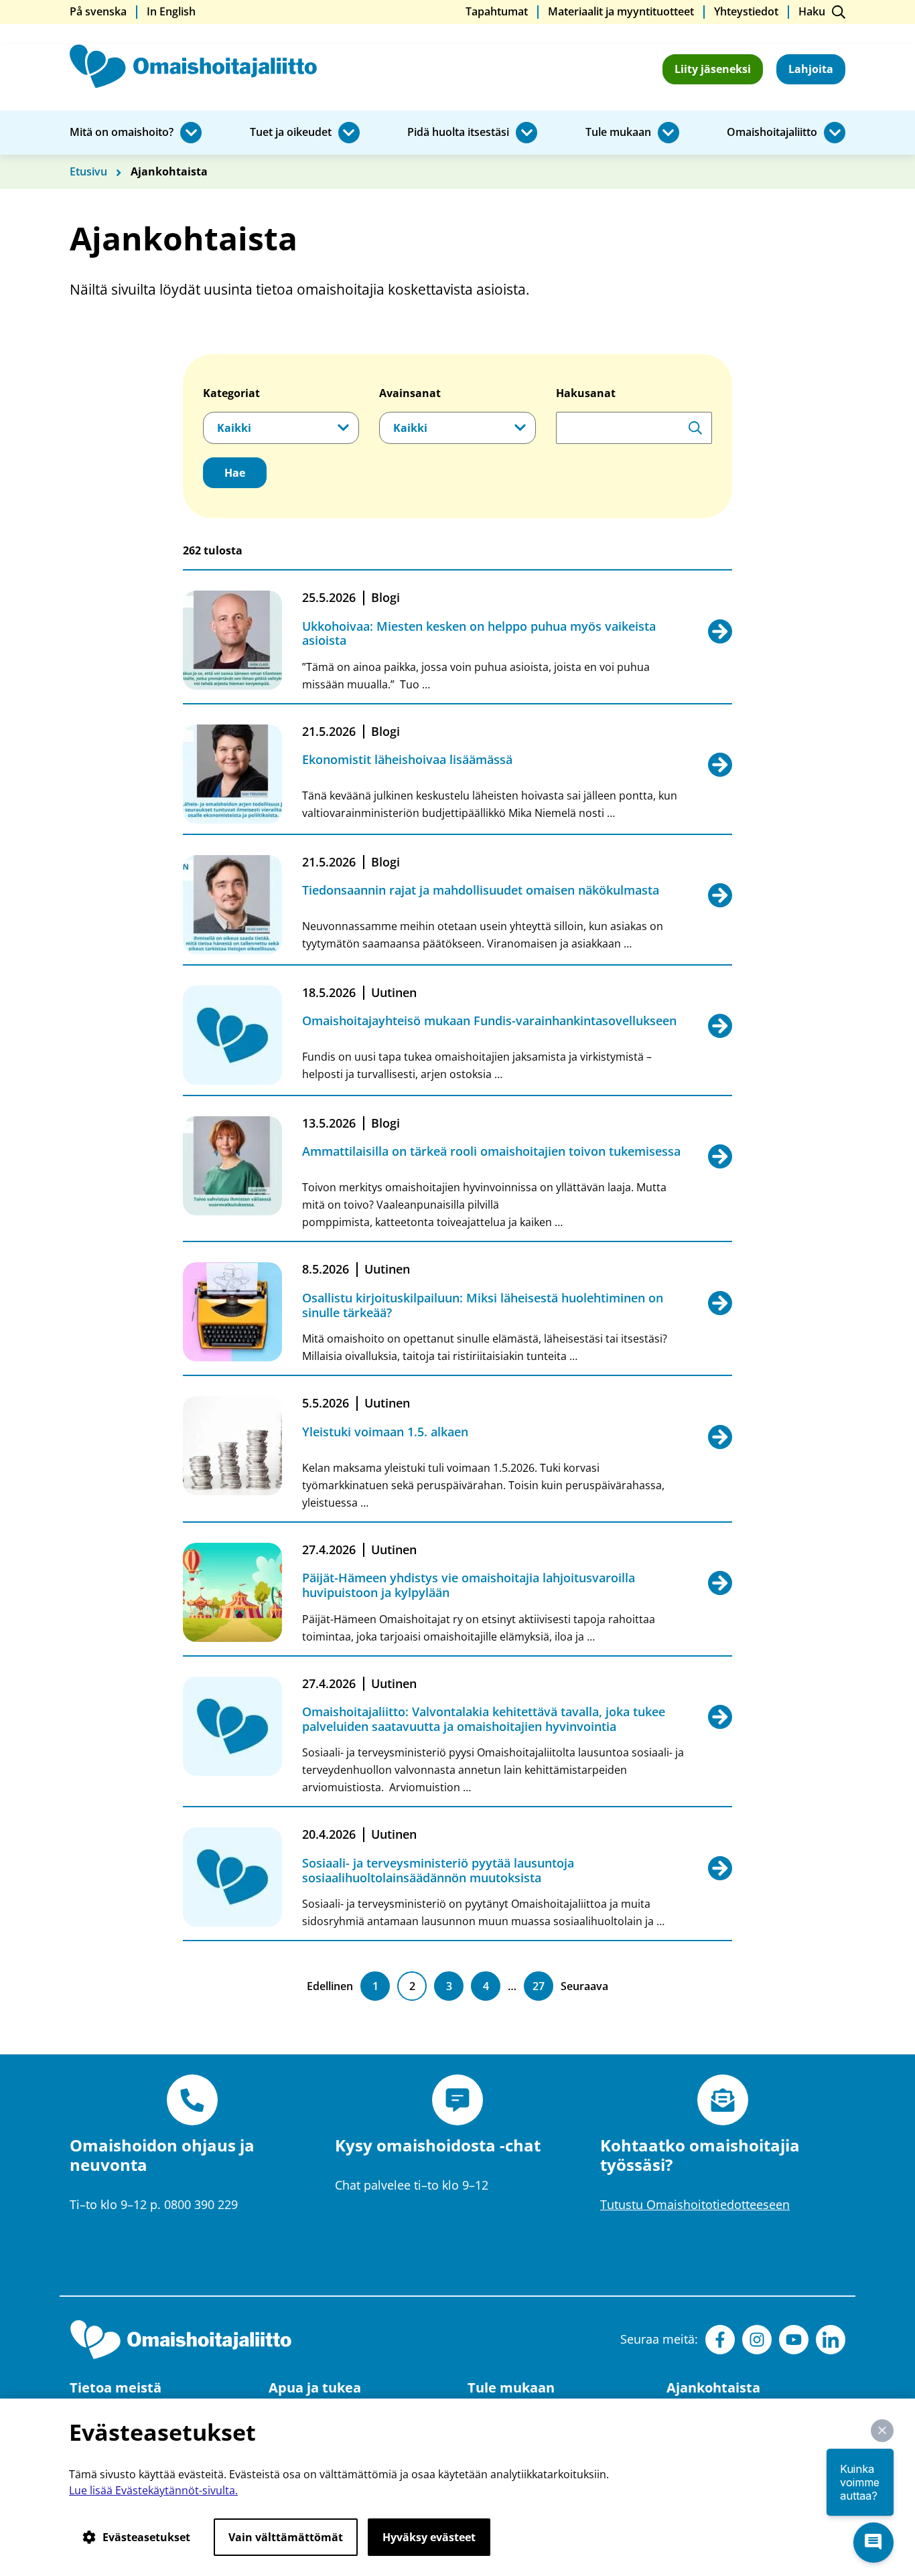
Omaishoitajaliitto (772, 133)
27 (539, 1986)
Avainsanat (410, 393)
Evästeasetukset (146, 2537)
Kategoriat (231, 393)
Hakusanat (586, 393)
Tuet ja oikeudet (291, 133)
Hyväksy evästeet (429, 2537)
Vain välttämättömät (286, 2537)
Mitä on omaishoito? (122, 133)
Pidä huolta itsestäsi (458, 133)
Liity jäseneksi (713, 69)
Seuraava (584, 1986)
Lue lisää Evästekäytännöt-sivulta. (153, 2490)
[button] (882, 2431)
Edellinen (330, 1986)
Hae (235, 473)
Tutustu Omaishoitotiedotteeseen (695, 2204)
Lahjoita (811, 69)
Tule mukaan (618, 133)
